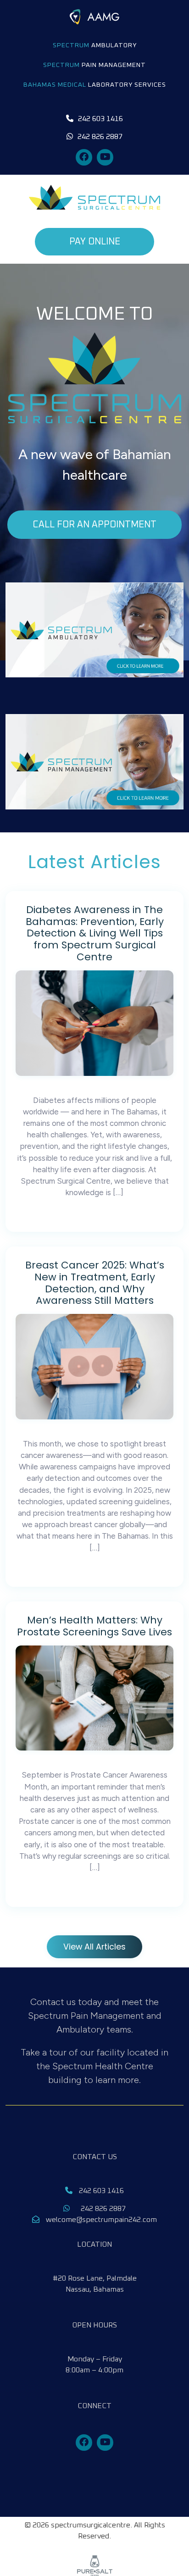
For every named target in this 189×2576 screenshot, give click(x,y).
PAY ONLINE (95, 242)
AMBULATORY (95, 45)
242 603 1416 (100, 2191)
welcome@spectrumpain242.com (100, 2220)
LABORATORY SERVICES (95, 85)
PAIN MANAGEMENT (94, 65)
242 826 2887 (102, 2209)
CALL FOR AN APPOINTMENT (94, 525)
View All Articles (94, 1947)
